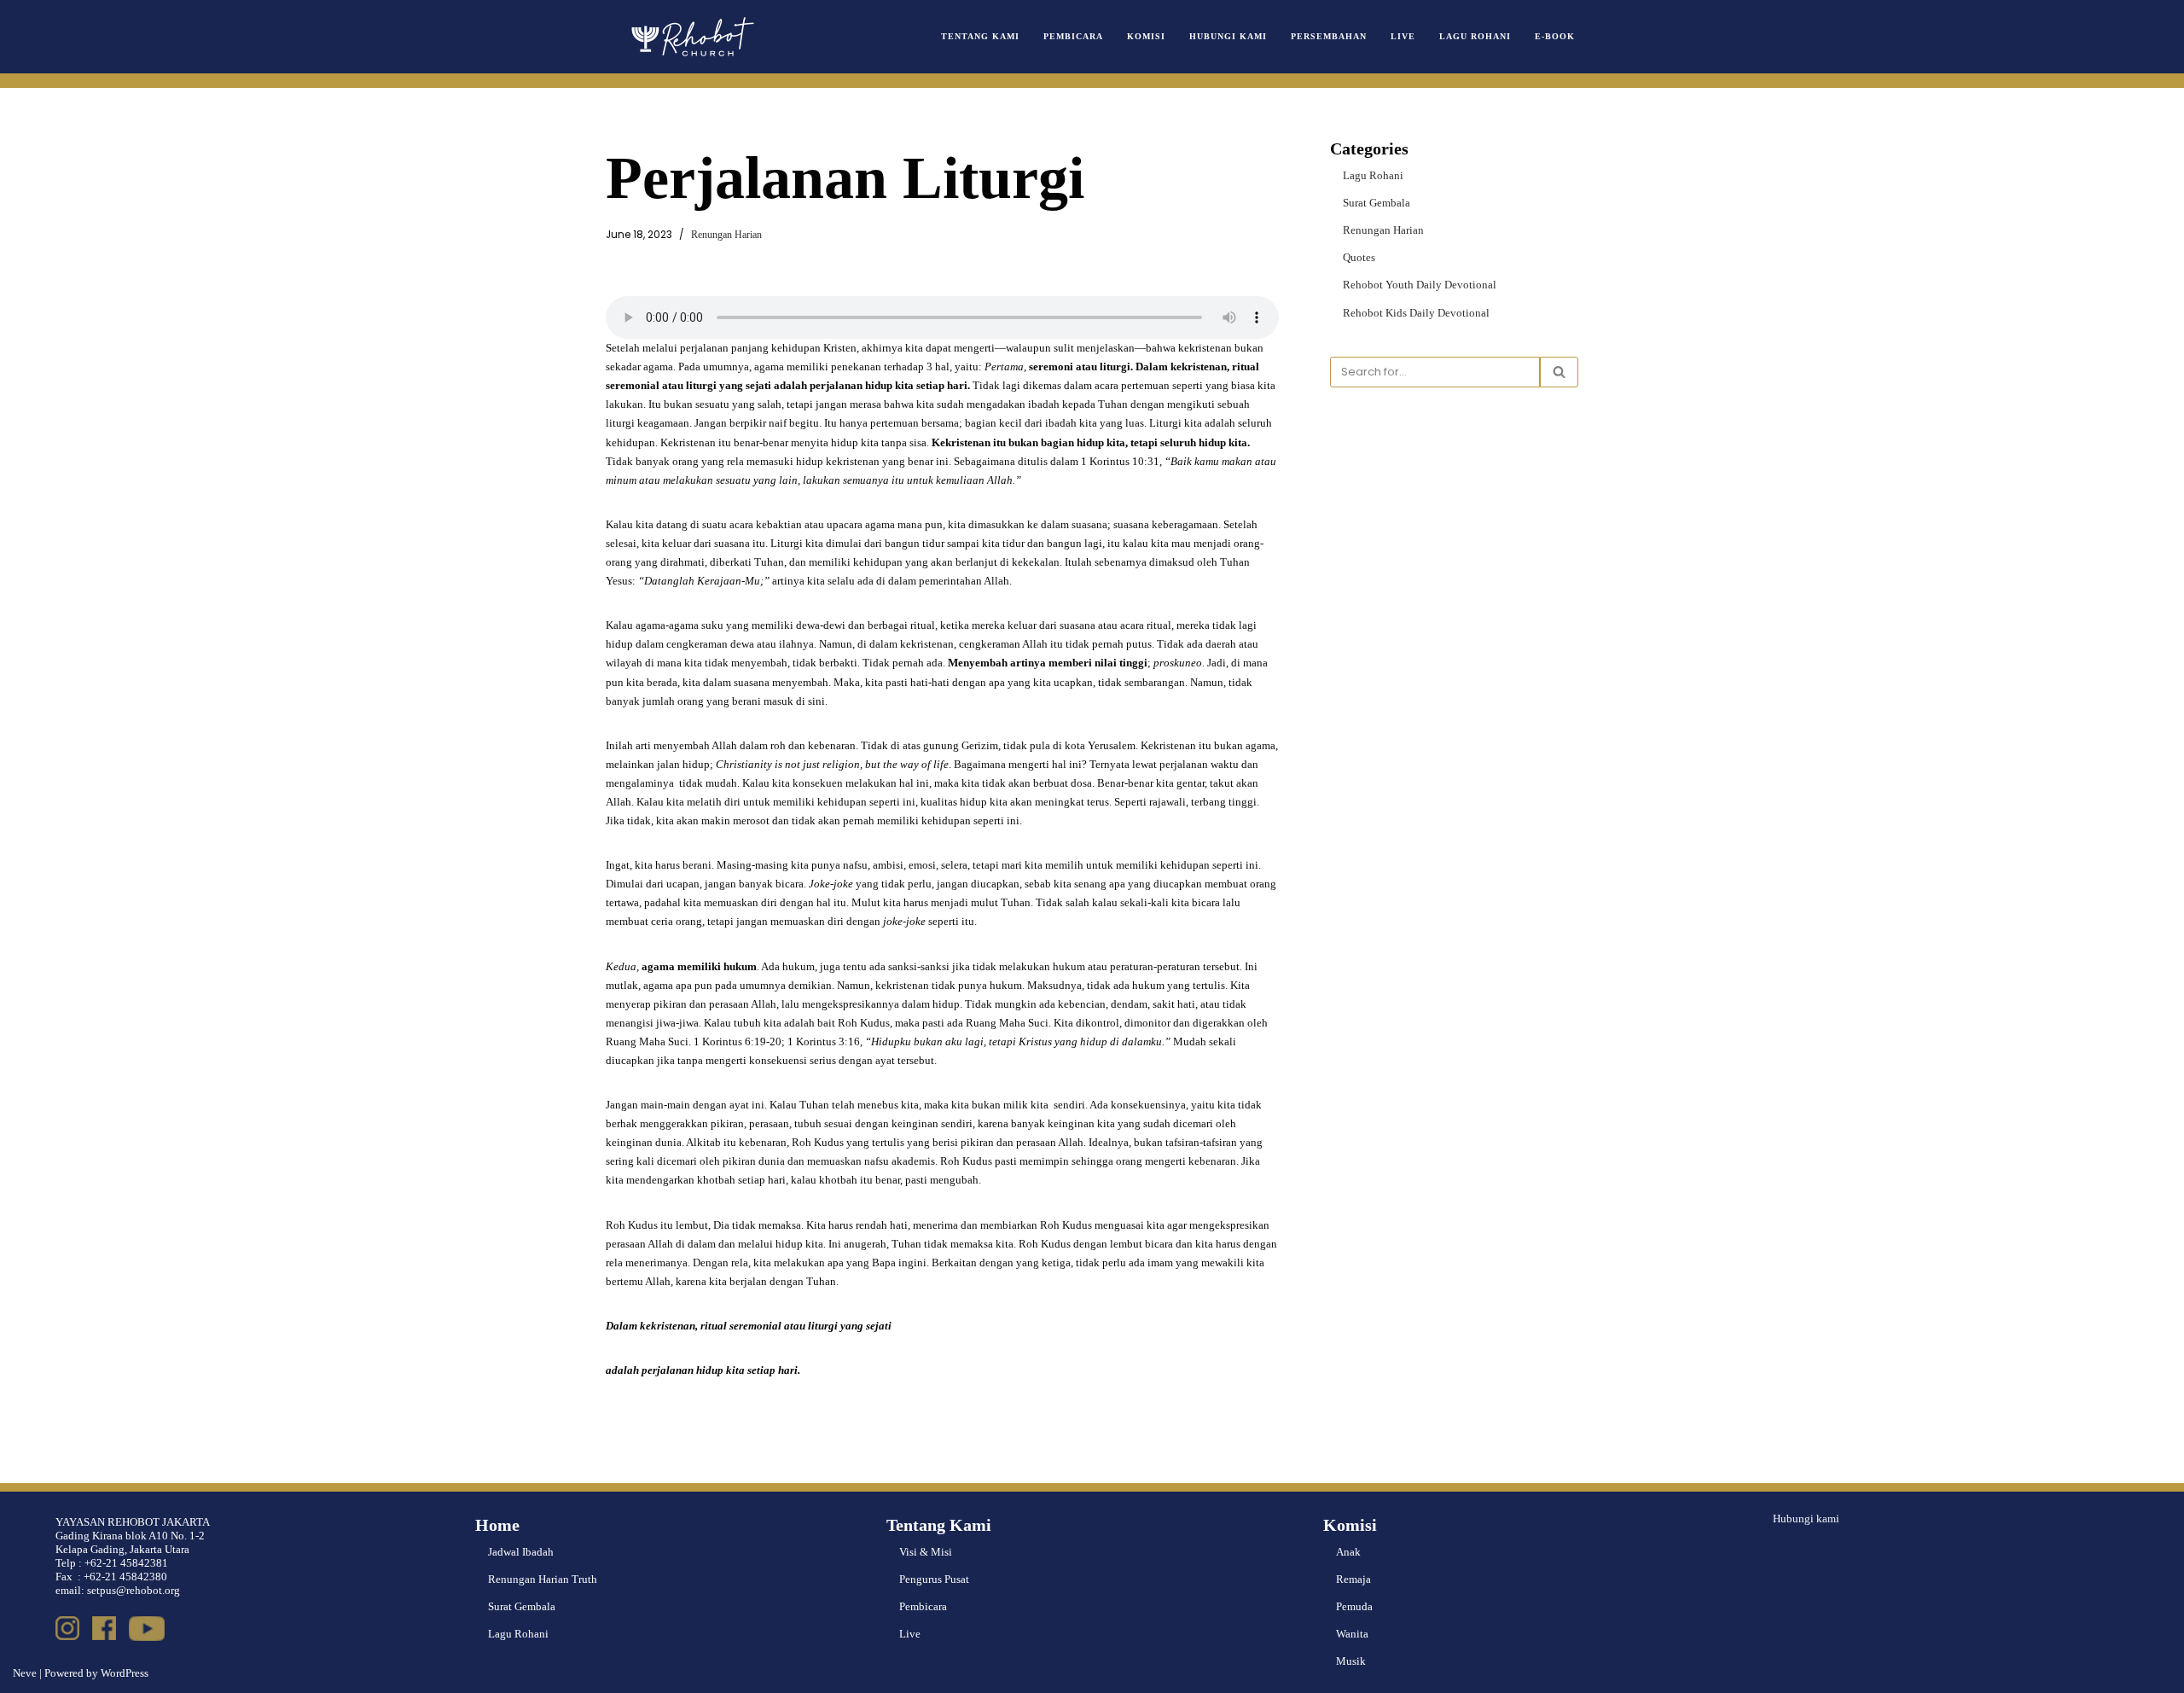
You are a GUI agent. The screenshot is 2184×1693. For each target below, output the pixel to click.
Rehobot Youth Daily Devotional (1420, 285)
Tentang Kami (980, 36)
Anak (1348, 1552)
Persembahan (1329, 36)
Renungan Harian (726, 235)
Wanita (1352, 1634)
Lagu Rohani (1475, 36)
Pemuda (1354, 1606)
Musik (1351, 1661)
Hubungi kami (1806, 1518)
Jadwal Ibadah (521, 1552)
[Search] (1559, 372)
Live (1403, 36)
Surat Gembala (1377, 203)
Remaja (1353, 1579)
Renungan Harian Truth (543, 1579)
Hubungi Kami (1228, 36)
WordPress (125, 1673)
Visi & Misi (926, 1552)
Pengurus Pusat (934, 1579)
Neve (25, 1673)
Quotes (1359, 257)
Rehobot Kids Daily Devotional (1416, 313)
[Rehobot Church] (691, 37)
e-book (1555, 36)
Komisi (1146, 36)
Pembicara (1073, 36)
